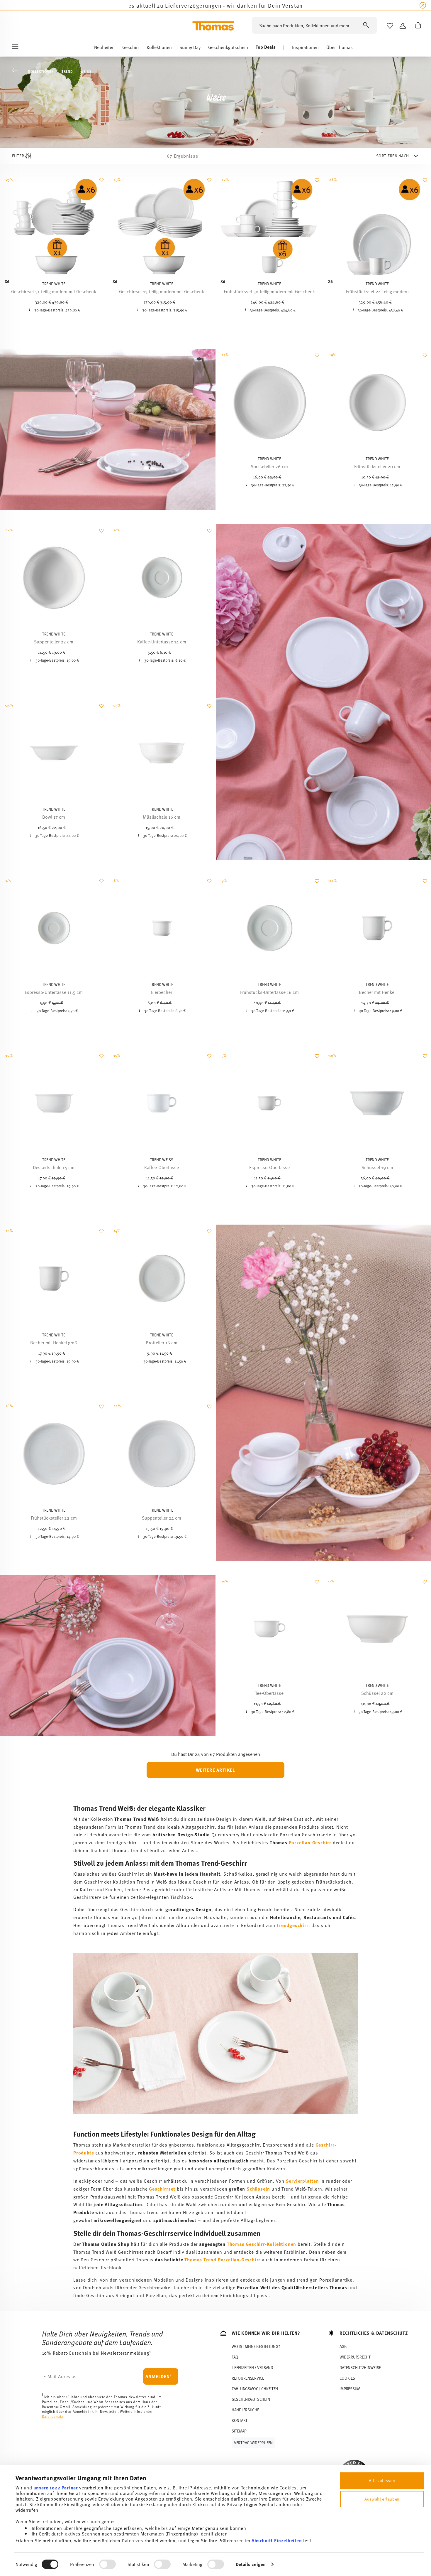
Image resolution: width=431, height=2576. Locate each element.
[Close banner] (423, 5)
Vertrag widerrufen (253, 2443)
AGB (343, 2346)
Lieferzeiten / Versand (252, 2367)
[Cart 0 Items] (417, 26)
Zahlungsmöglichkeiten (255, 2389)
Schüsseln (258, 2189)
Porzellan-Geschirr (310, 1842)
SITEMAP (239, 2431)
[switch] (107, 2564)
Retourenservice (248, 2378)
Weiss (86, 71)
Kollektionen (41, 71)
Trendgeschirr (292, 1925)
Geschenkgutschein (251, 2399)
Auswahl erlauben (382, 2499)
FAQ (235, 2357)
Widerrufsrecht (355, 2357)
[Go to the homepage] (213, 26)
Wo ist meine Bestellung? (256, 2346)
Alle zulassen (382, 2480)
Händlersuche (245, 2410)
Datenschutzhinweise (360, 2367)
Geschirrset (162, 2189)
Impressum (350, 2389)
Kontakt (240, 2420)
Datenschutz (53, 2416)
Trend (67, 71)
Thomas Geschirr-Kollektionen (262, 2244)
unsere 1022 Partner (56, 2488)
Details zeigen (251, 2564)
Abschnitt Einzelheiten (277, 2540)
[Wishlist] (101, 183)
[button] (104, 48)
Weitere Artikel (215, 1770)
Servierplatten (302, 2181)
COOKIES (347, 2378)
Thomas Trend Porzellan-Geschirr (222, 2259)
